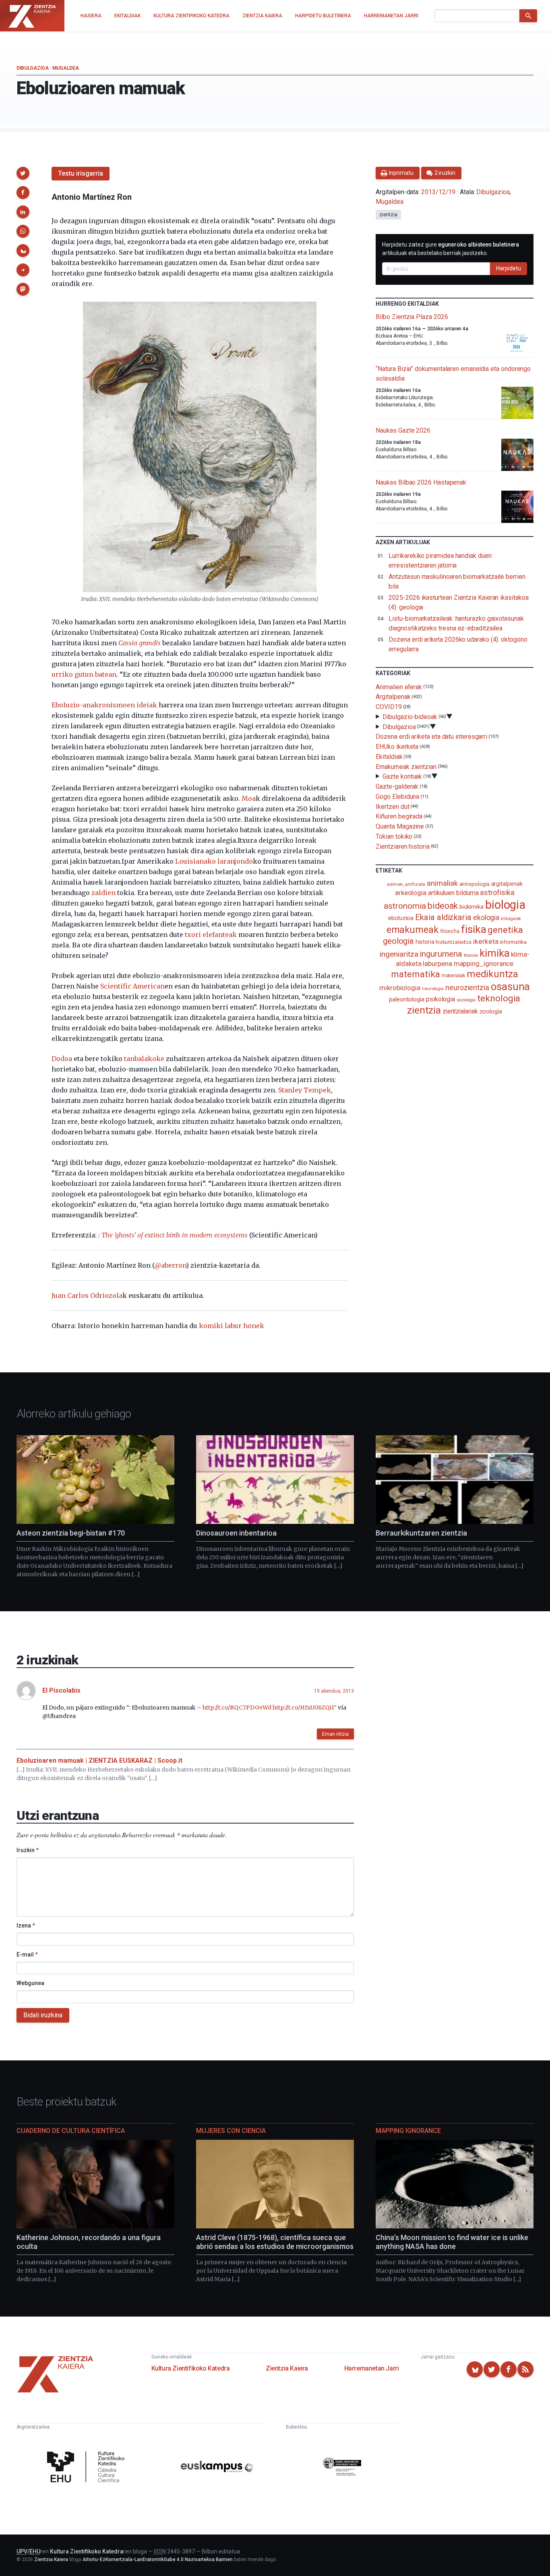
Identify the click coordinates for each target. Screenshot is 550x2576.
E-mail (27, 1954)
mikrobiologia (400, 988)
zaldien (103, 893)
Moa (249, 798)
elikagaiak (511, 919)
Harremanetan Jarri (372, 2368)
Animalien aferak (399, 687)
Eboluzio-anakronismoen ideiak (104, 705)
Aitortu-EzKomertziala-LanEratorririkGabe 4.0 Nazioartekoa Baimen (158, 2559)
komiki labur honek (232, 1326)
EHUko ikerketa (397, 747)
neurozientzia (467, 988)
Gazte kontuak (402, 776)
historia (425, 942)
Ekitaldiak (389, 757)
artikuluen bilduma (453, 893)
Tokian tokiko (394, 836)
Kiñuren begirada (399, 816)
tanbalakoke (144, 1059)
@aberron (170, 1265)
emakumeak (412, 930)
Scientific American (132, 986)
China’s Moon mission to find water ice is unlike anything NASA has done (452, 2242)
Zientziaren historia (402, 847)
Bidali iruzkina (43, 2015)
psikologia (440, 999)
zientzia (388, 215)
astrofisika (497, 892)
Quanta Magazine (400, 826)
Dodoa (62, 1059)
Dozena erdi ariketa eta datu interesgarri (431, 737)
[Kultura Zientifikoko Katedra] (88, 2468)
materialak (453, 975)
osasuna (510, 986)
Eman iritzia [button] (335, 1734)
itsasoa (471, 955)
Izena (26, 1925)
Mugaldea (66, 68)
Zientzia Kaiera (287, 2368)
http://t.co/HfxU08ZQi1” (305, 1708)
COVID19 (389, 707)
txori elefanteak (211, 935)
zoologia (491, 1012)
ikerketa (486, 941)
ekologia (486, 918)
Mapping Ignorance (408, 2131)
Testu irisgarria (81, 173)
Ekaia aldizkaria (443, 917)
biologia (505, 905)
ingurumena (441, 954)
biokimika (471, 907)
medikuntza (492, 974)
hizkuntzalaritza (454, 942)
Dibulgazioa (33, 68)
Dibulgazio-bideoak (410, 717)
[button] (23, 173)
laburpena (437, 964)
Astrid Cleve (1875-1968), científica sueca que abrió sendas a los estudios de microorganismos (275, 2242)
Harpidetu (509, 268)
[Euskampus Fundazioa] (217, 2468)
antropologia (475, 884)
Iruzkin (28, 1850)
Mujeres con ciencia (231, 2131)
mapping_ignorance (484, 964)
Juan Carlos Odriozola (87, 1295)
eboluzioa (401, 918)
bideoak (442, 906)
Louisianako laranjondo (214, 861)
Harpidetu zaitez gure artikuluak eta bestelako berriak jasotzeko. (451, 249)
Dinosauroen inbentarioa (236, 1533)
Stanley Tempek (305, 1090)
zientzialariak (460, 1011)
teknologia (499, 998)
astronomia (405, 906)
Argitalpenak (393, 697)
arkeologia (411, 893)
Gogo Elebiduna (397, 797)
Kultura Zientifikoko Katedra (191, 2368)
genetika (505, 930)
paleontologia (407, 999)
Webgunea (30, 1983)
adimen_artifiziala (406, 884)
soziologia (466, 1000)
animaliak (442, 883)
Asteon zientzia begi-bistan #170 (71, 1533)
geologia (398, 941)
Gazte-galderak (397, 786)
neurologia (433, 989)
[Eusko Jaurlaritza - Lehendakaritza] (342, 2468)
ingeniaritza (399, 954)
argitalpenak (507, 884)
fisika (474, 929)
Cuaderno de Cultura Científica (71, 2131)
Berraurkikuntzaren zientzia (421, 1533)
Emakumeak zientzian (406, 766)
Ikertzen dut (392, 806)
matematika (415, 974)
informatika (513, 942)
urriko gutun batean (84, 674)
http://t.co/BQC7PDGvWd (237, 1708)
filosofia (450, 931)
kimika (495, 953)
